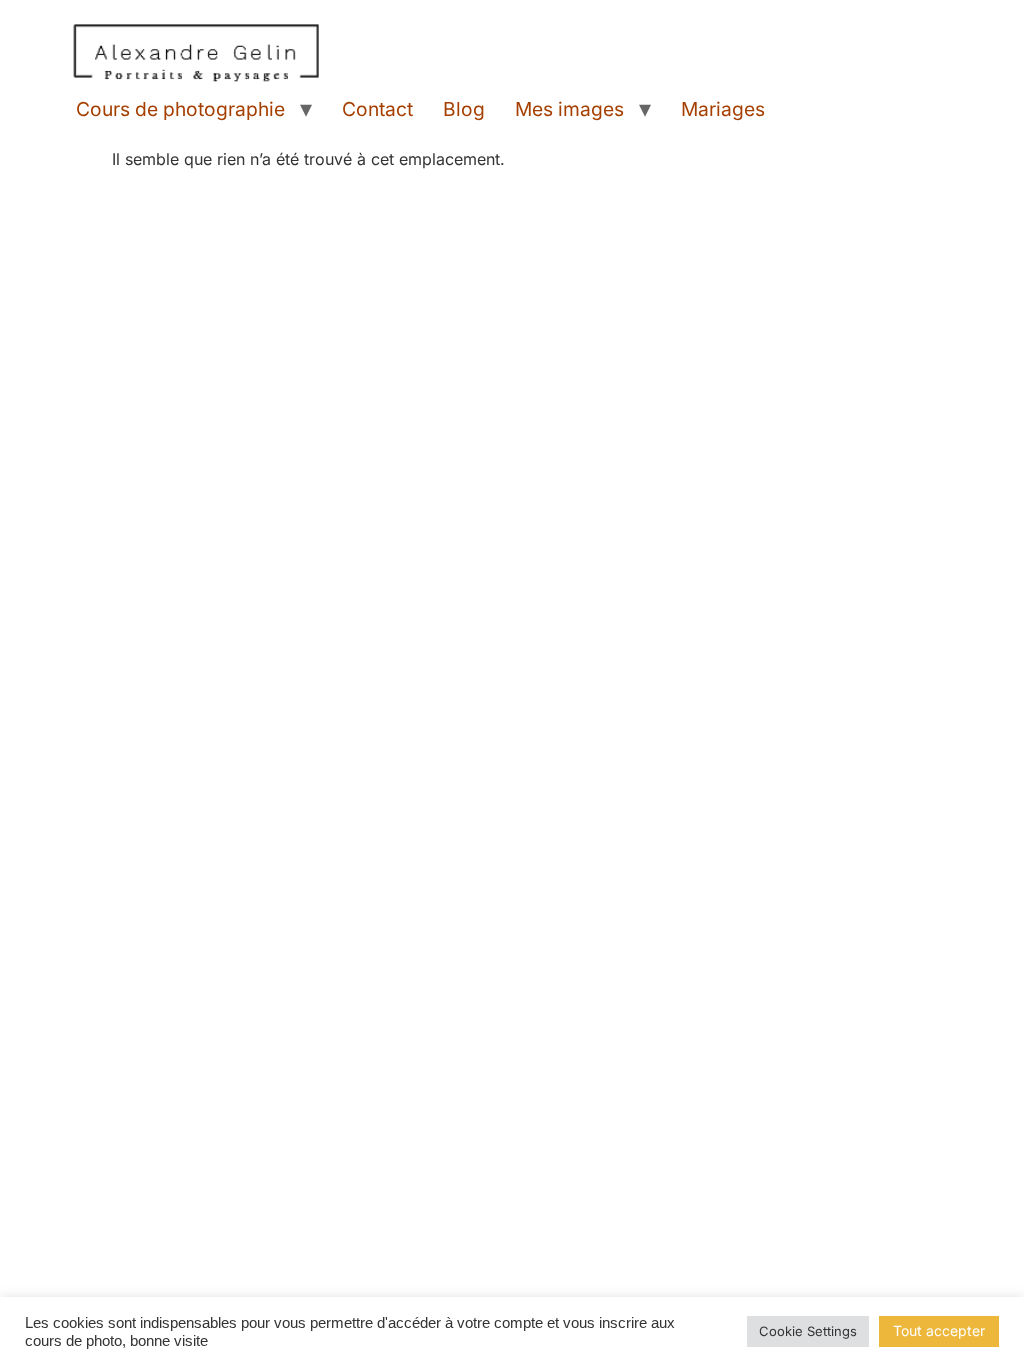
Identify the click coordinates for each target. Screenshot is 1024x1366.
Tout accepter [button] (939, 1330)
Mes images (569, 109)
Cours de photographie (180, 109)
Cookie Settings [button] (808, 1331)
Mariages (723, 109)
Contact (377, 109)
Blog (464, 109)
